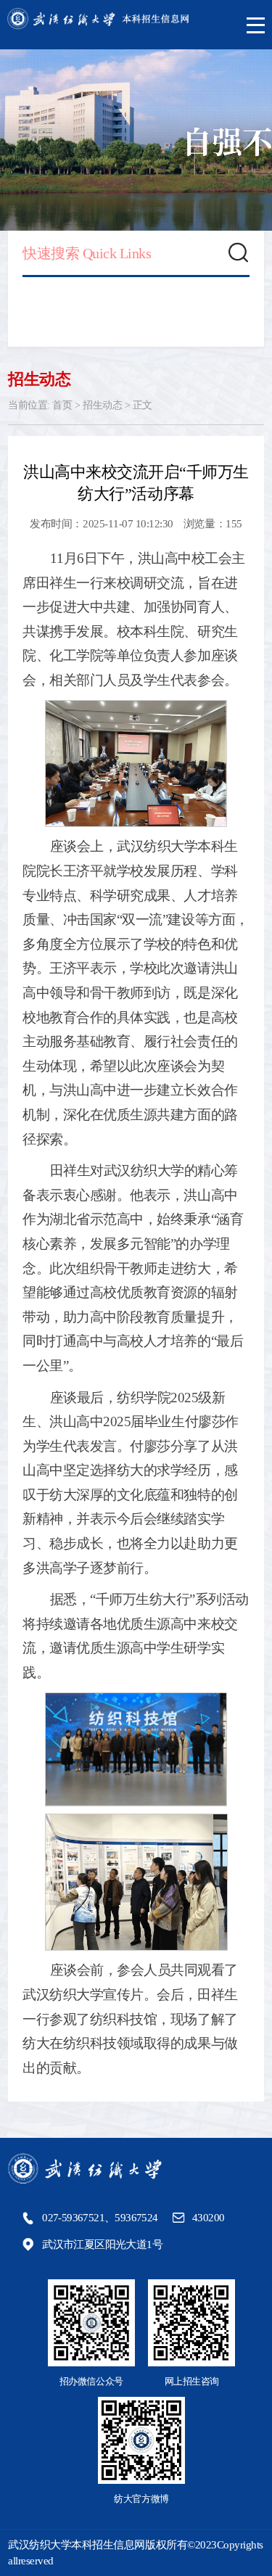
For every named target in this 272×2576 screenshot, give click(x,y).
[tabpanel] (136, 140)
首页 (62, 405)
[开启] (256, 25)
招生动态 (102, 405)
